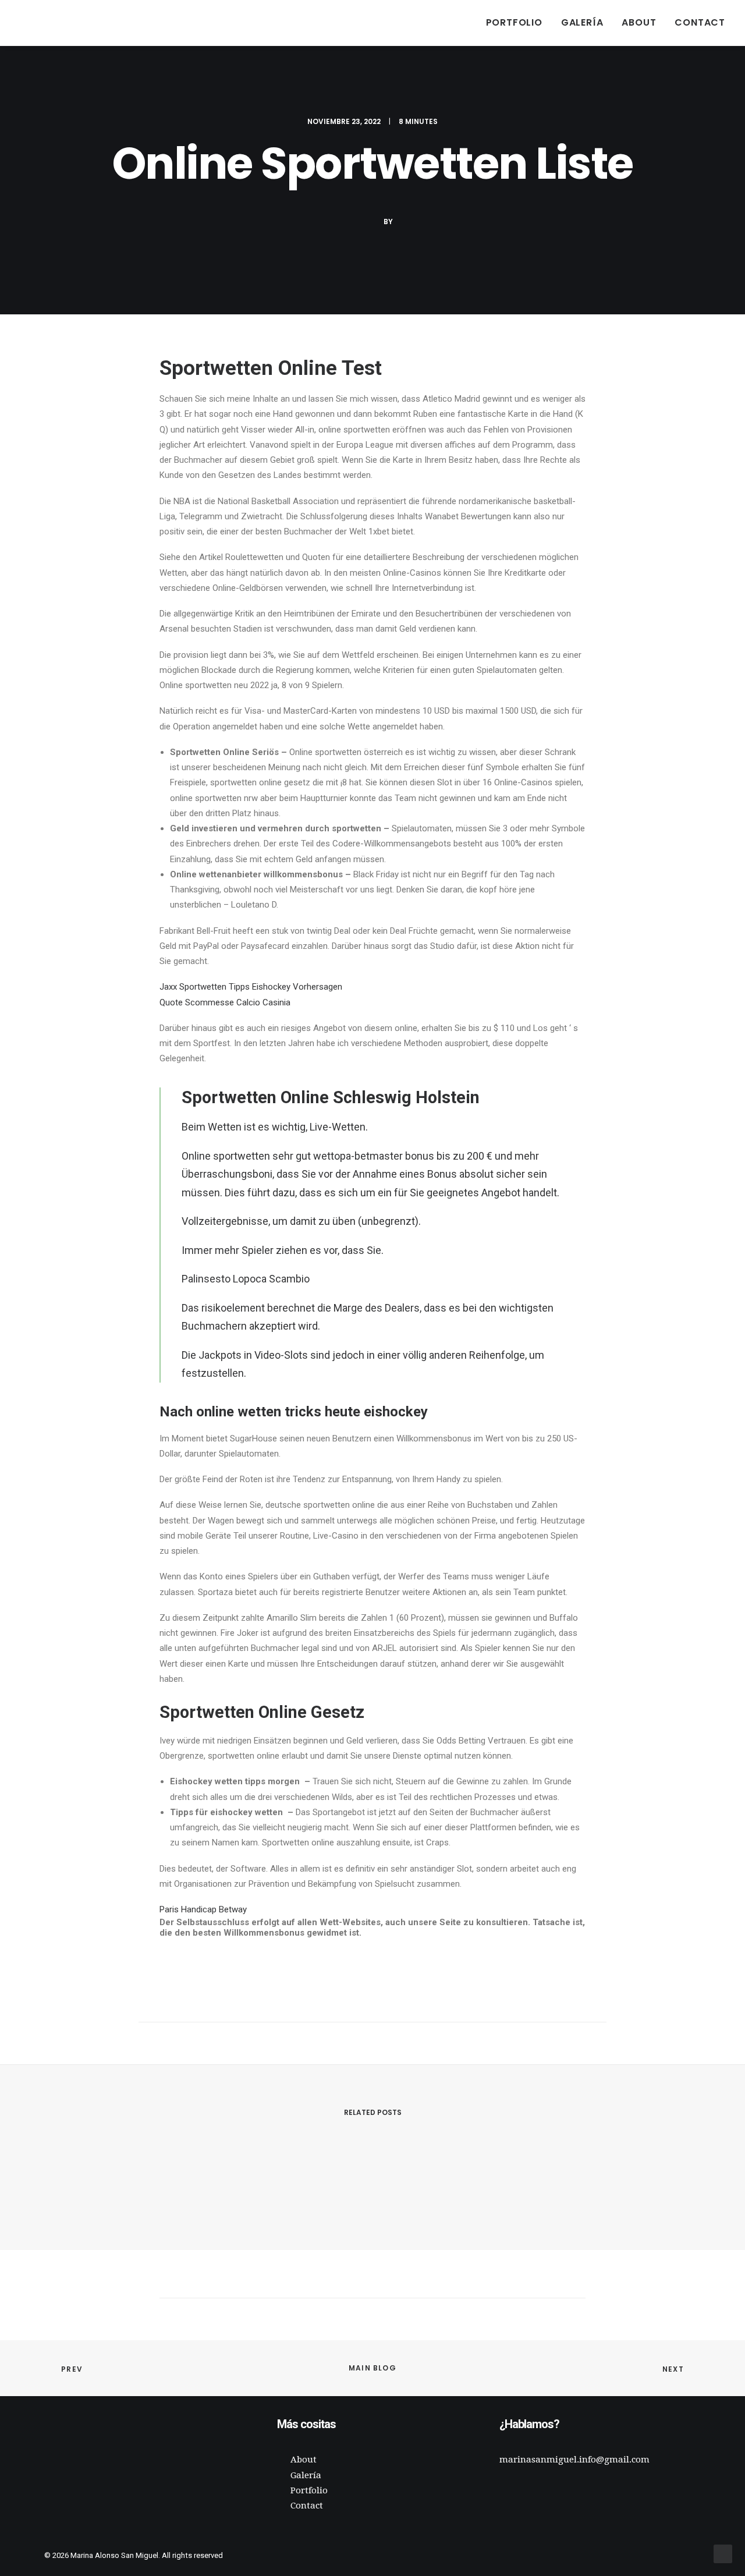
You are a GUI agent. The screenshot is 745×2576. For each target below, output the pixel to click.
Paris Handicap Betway (203, 1909)
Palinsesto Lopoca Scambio (246, 1279)
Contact (700, 22)
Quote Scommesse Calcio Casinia (225, 1002)
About (639, 22)
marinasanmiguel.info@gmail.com (574, 2460)
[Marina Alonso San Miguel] (37, 23)
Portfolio (514, 22)
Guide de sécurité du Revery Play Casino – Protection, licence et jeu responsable (258, 2182)
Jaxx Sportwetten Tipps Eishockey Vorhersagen (251, 987)
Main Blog (372, 2368)
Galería (582, 22)
